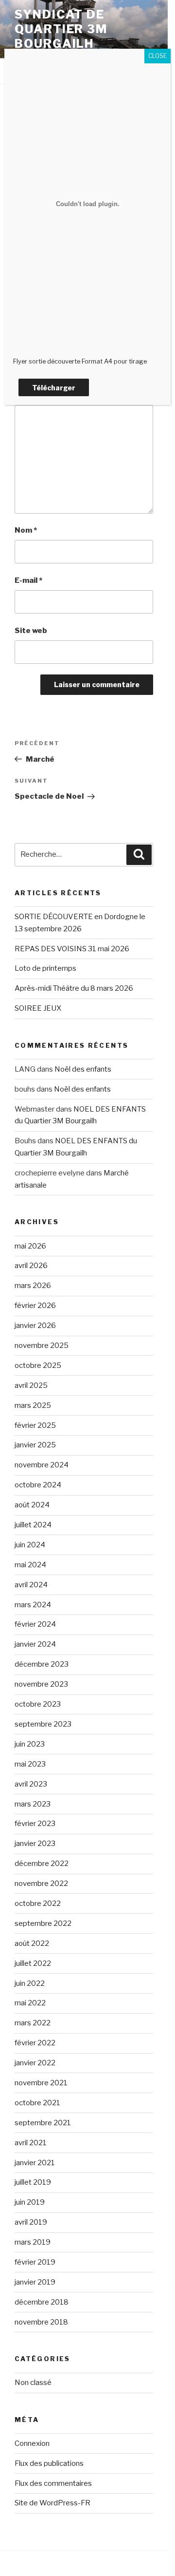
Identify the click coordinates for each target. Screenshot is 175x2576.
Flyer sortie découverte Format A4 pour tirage (80, 361)
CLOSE (157, 56)
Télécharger (54, 388)
